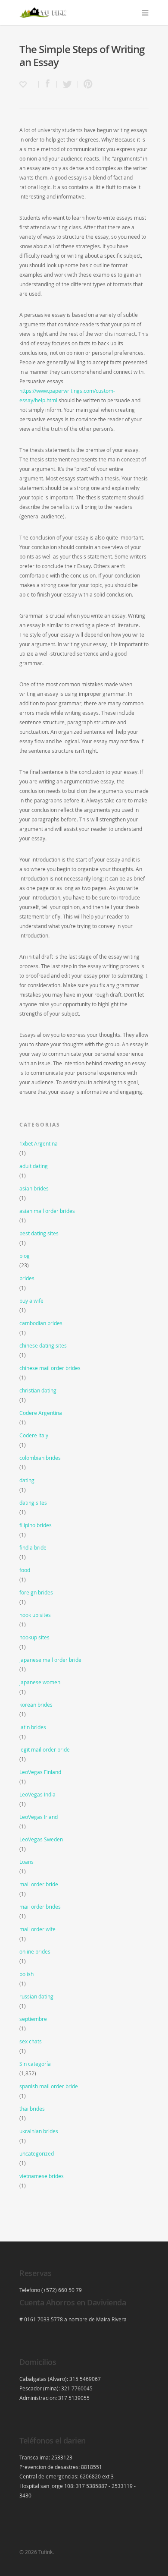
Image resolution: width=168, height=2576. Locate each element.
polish (26, 1974)
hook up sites (35, 1615)
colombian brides (40, 1458)
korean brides (36, 1705)
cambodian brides (41, 1323)
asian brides (34, 1188)
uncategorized (37, 2153)
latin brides (33, 1727)
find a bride (33, 1547)
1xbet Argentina (39, 1143)
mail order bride (39, 1884)
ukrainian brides (39, 2131)
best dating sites (39, 1233)
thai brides (32, 2109)
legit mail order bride (45, 1749)
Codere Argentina (41, 1413)
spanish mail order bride (49, 2086)
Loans (26, 1862)
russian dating (36, 1996)
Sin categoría (35, 2064)
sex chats (31, 2041)
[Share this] (48, 84)
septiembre (33, 2019)
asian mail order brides (47, 1211)
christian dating (38, 1390)
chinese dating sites (43, 1345)
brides (27, 1278)
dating (27, 1480)
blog (25, 1256)
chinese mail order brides (50, 1368)
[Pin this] (86, 84)
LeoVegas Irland (39, 1817)
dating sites (33, 1503)
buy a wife (31, 1301)
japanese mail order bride (50, 1660)
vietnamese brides (42, 2176)
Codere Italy (34, 1435)
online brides (35, 1951)
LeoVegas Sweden (41, 1839)
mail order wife (37, 1929)
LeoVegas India (37, 1794)
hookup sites (34, 1637)
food (25, 1570)
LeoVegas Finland (40, 1772)
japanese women (40, 1682)
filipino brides (36, 1525)
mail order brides (40, 1907)
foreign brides (36, 1592)
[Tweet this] (67, 84)
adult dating (34, 1166)
